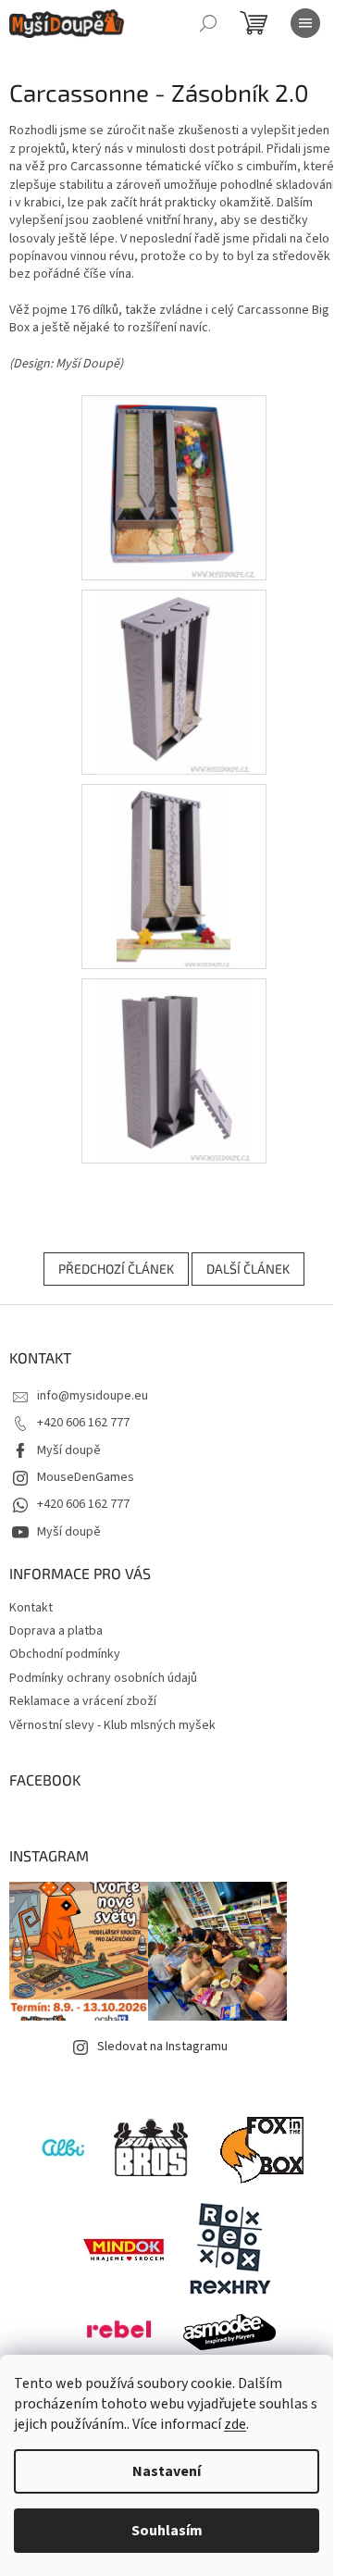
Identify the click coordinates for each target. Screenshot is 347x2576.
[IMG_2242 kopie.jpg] (173, 487)
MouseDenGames (86, 1477)
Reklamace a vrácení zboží (83, 1701)
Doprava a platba (56, 1631)
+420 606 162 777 (83, 1423)
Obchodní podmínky (65, 1654)
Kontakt (31, 1608)
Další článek (248, 1269)
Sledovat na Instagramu (162, 2047)
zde (235, 2424)
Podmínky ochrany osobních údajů (103, 1678)
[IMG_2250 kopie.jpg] (173, 1070)
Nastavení (167, 2471)
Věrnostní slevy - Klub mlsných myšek (112, 1725)
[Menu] (305, 23)
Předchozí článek (116, 1269)
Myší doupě (69, 1450)
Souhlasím (167, 2531)
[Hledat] (208, 23)
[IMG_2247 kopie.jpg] (173, 876)
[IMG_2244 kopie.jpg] (173, 681)
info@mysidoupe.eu (93, 1396)
